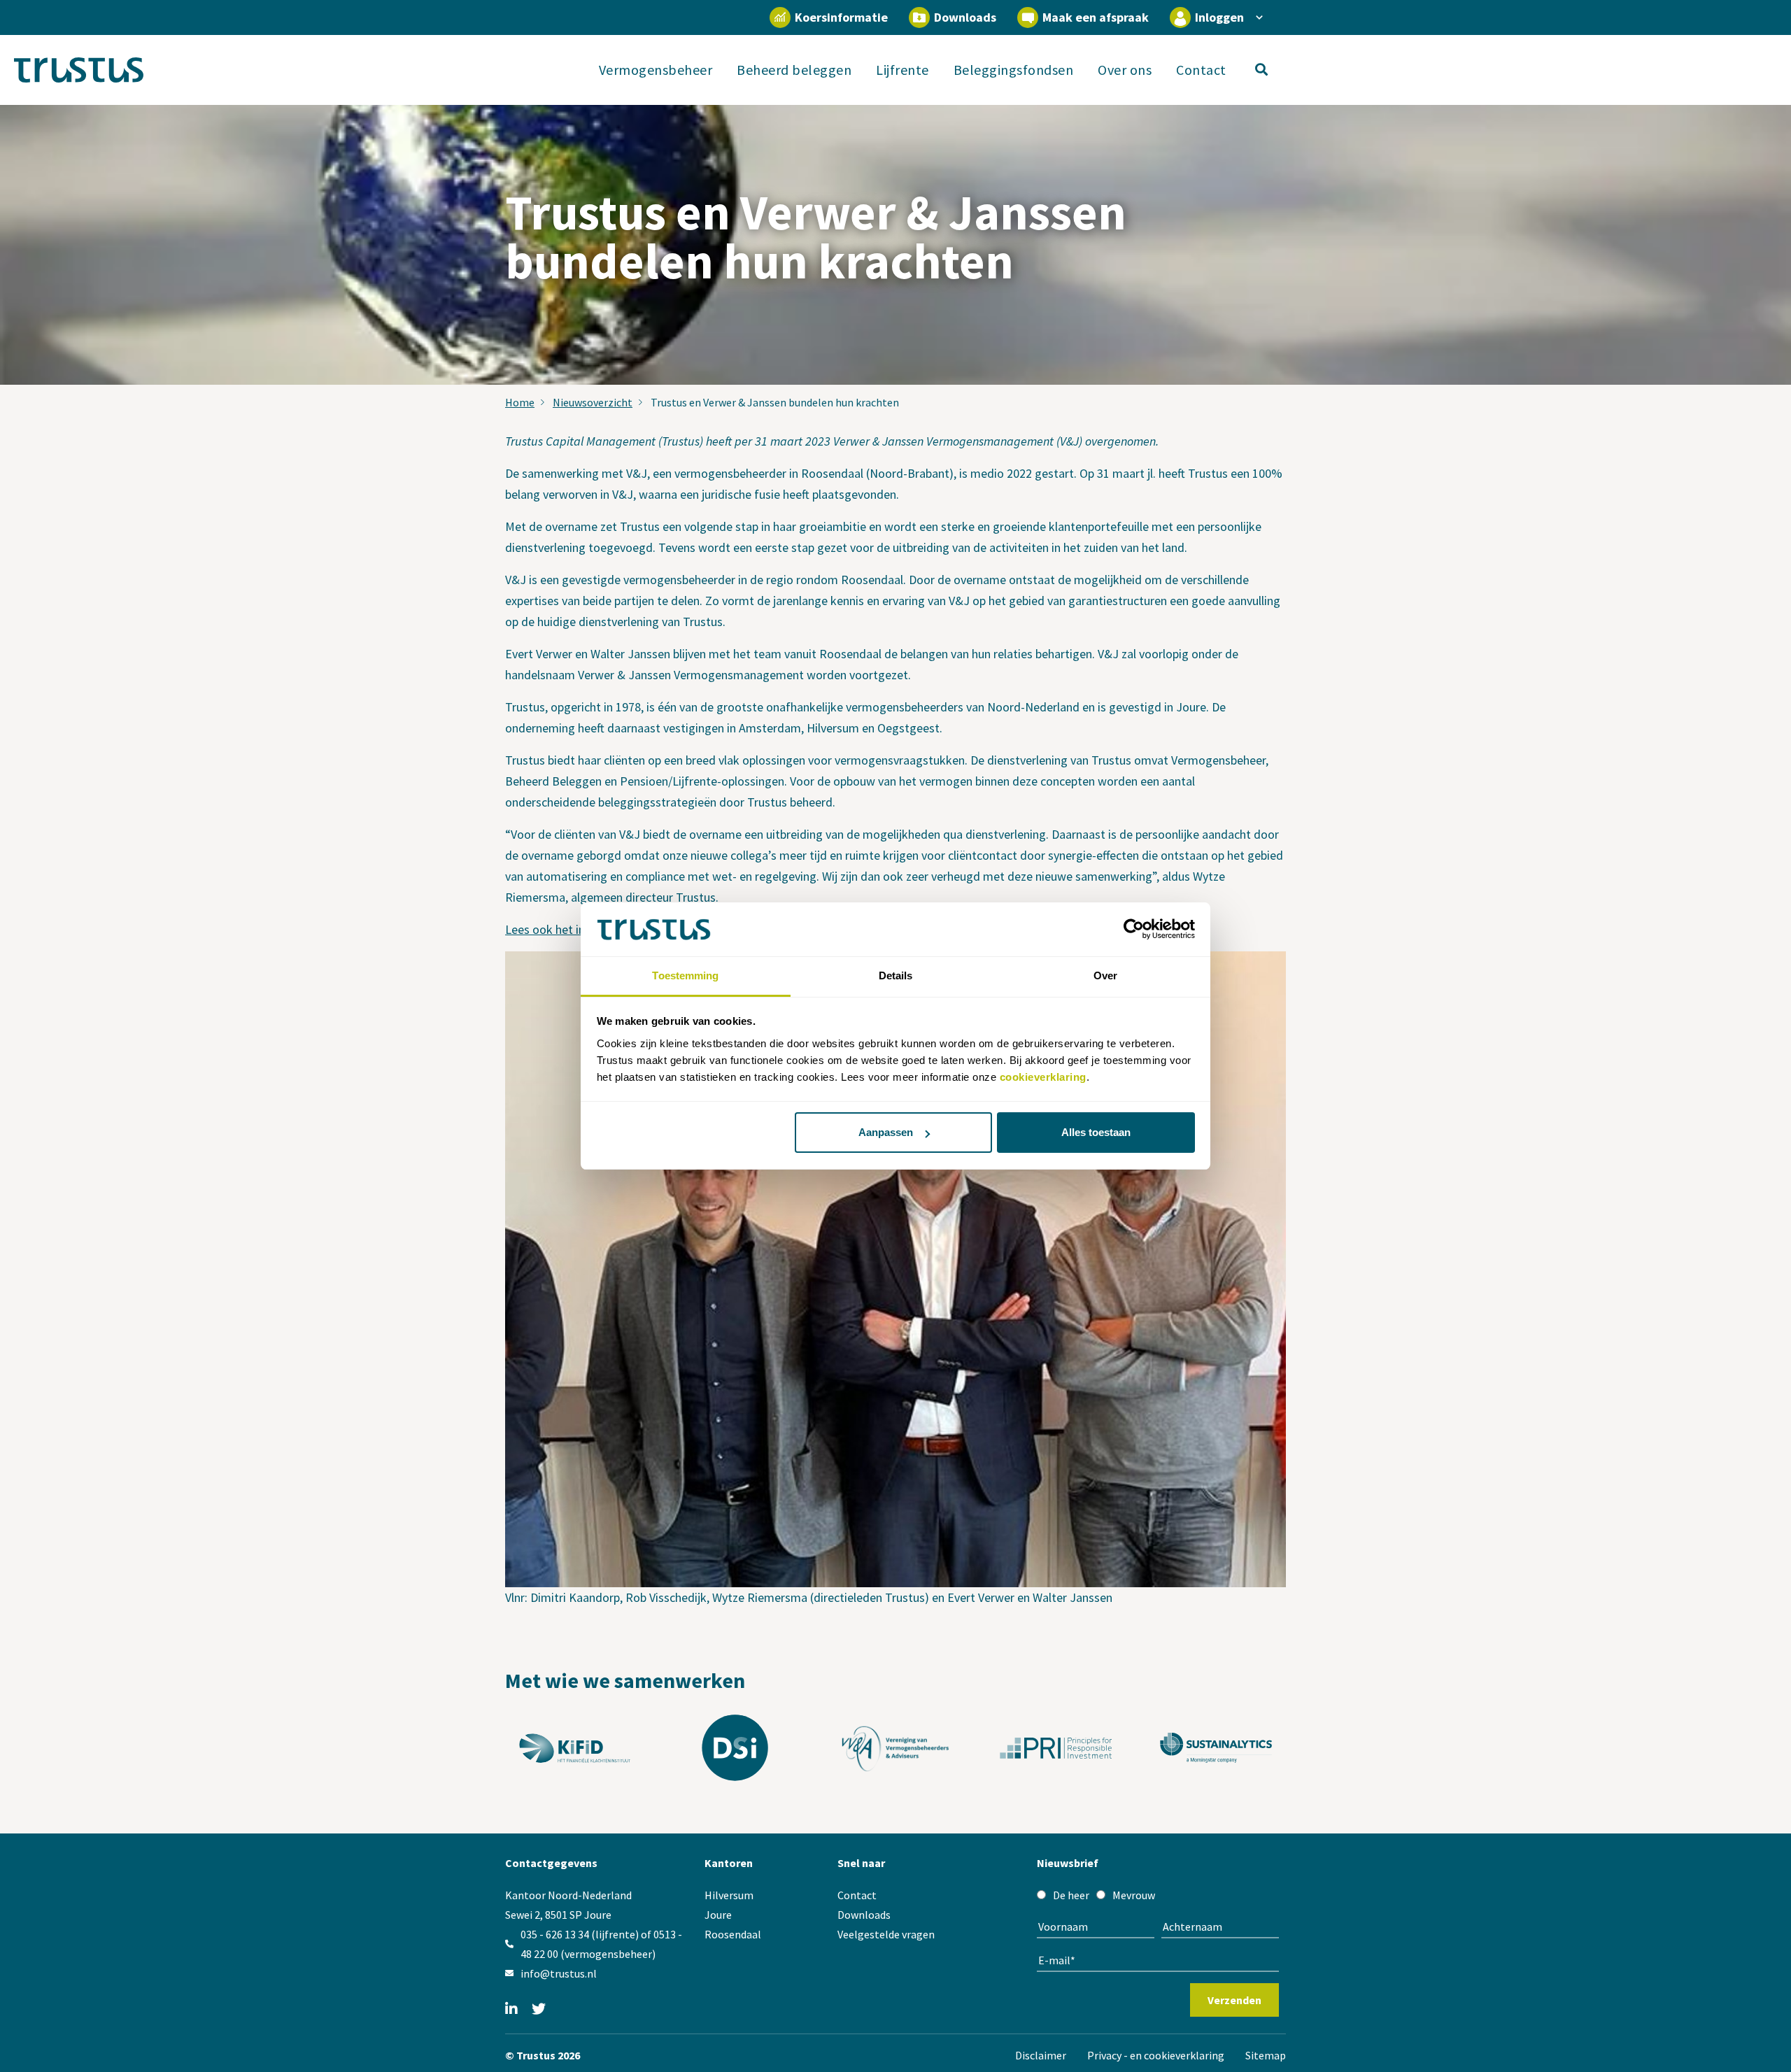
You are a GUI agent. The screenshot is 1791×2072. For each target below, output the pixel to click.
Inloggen (1219, 17)
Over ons (1125, 70)
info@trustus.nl (559, 1973)
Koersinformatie (841, 17)
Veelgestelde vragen (886, 1934)
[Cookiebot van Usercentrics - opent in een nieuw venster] (1134, 930)
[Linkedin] (511, 2010)
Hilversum (729, 1895)
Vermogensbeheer (656, 70)
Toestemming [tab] (685, 975)
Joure (718, 1915)
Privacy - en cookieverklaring (1156, 2055)
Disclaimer (1041, 2055)
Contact (1201, 70)
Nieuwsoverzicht (593, 402)
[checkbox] (1158, 1895)
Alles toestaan (1096, 1132)
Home (520, 402)
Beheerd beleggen (794, 70)
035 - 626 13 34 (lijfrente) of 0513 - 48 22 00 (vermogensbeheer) (601, 1944)
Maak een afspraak (1096, 17)
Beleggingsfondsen (1014, 70)
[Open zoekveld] (1271, 70)
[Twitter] (539, 2010)
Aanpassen (886, 1132)
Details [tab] (896, 975)
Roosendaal (733, 1934)
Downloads (965, 17)
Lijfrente (902, 70)
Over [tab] (1105, 975)
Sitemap (1266, 2055)
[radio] (1063, 1895)
